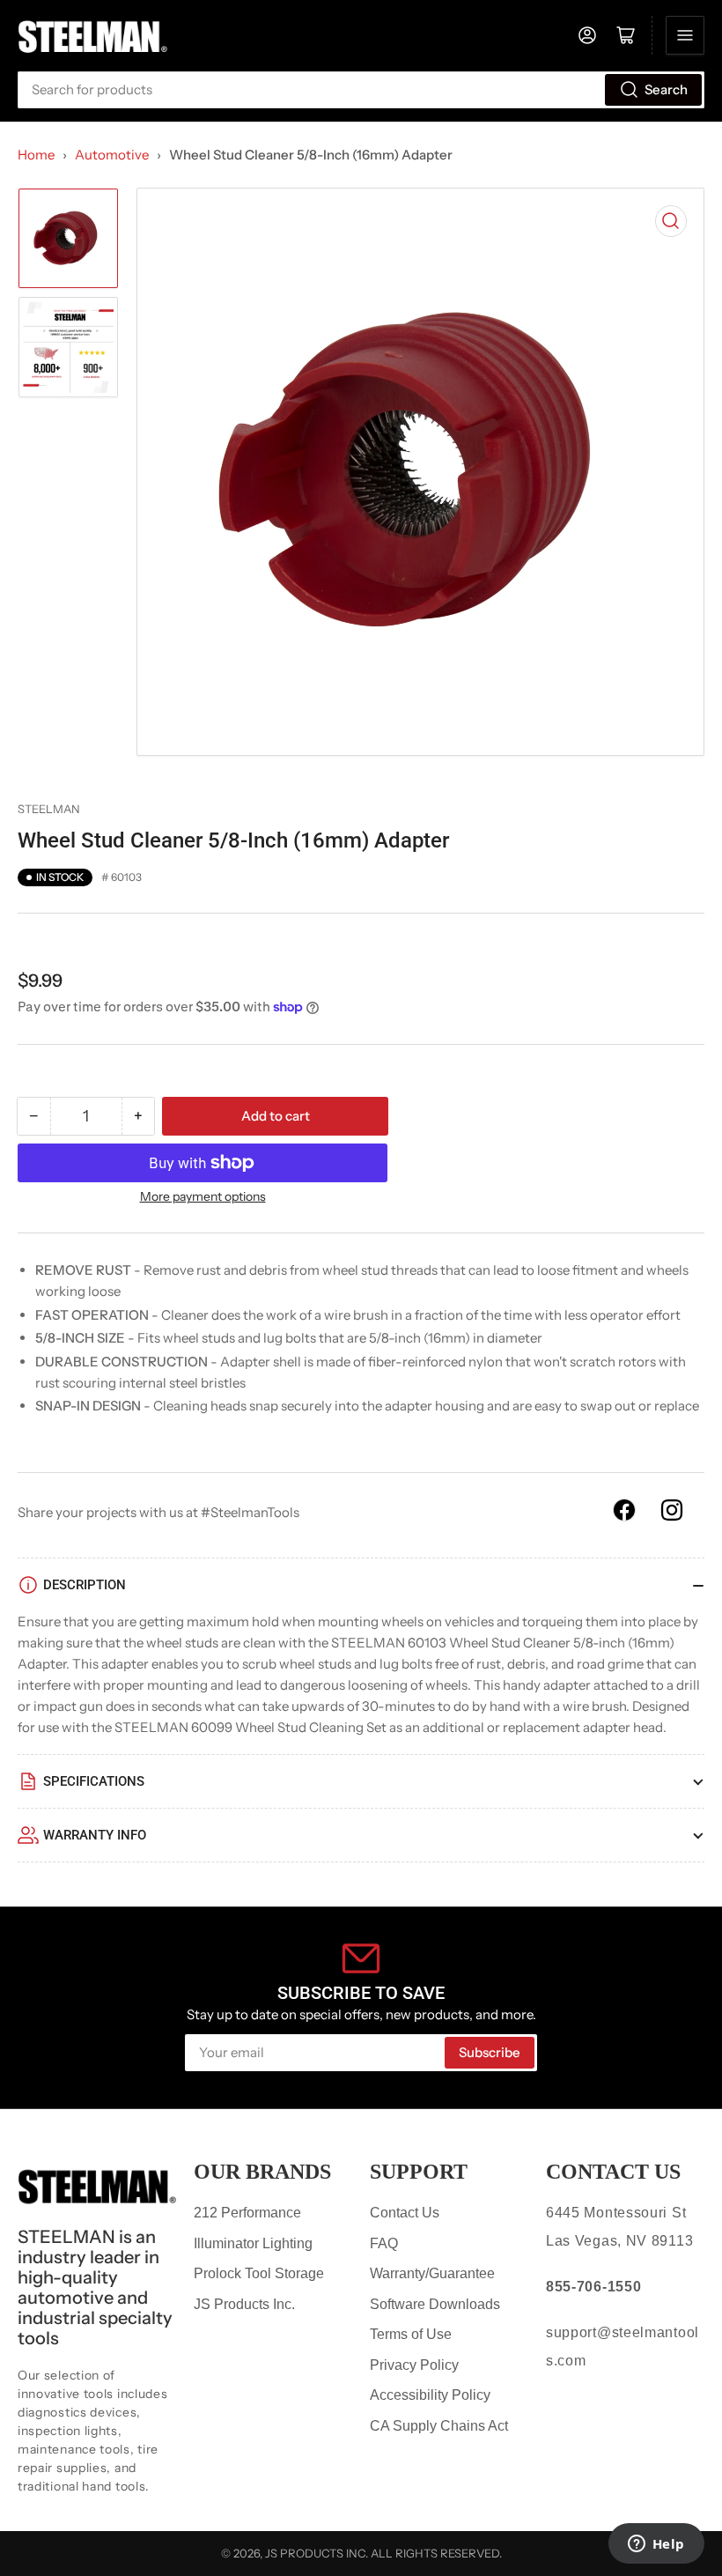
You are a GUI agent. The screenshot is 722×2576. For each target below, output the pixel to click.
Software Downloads (435, 2304)
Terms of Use (411, 2334)
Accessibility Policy (430, 2395)
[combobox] (361, 90)
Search (666, 89)
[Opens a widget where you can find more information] (656, 2545)
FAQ (384, 2243)
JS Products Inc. (244, 2304)
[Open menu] (685, 35)
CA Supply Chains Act (439, 2426)
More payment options (203, 1196)
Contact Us (405, 2213)
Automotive (112, 155)
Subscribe (490, 2052)
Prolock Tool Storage (259, 2273)
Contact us (613, 2172)
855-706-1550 (593, 2287)
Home (36, 155)
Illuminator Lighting (253, 2243)
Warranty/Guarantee (432, 2273)
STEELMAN (49, 809)
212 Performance (247, 2213)
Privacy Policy (414, 2365)
